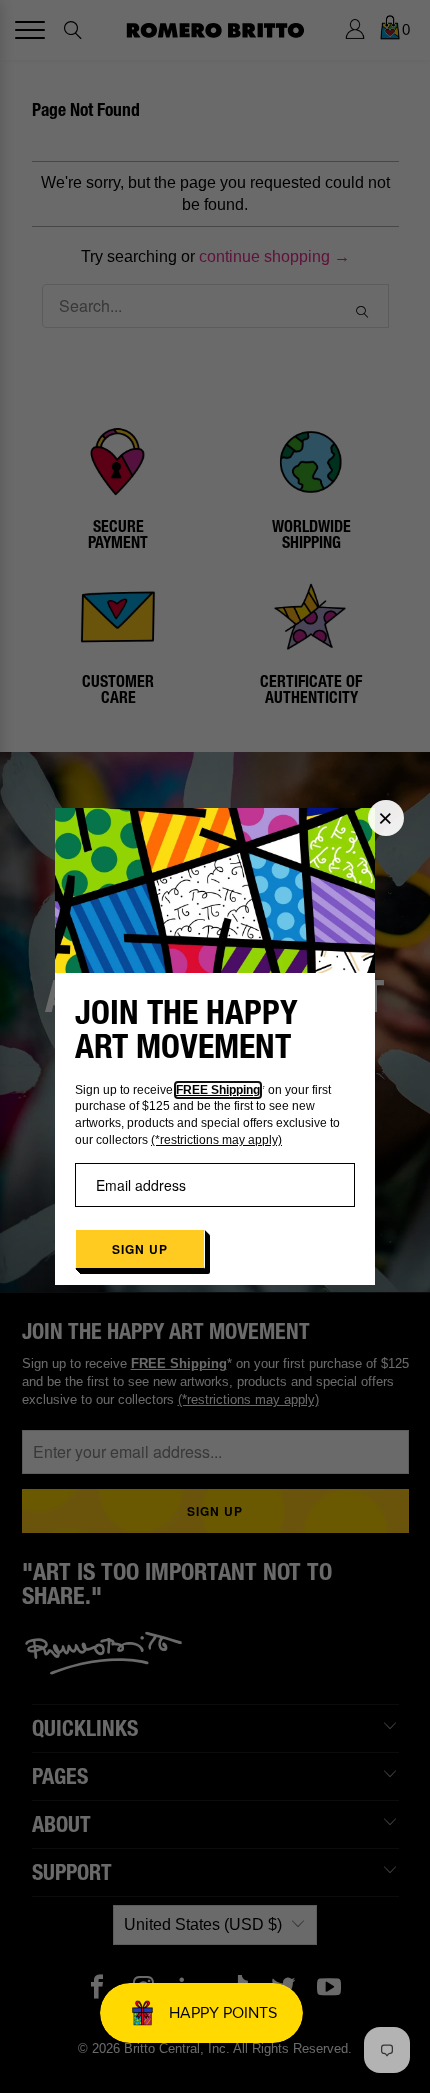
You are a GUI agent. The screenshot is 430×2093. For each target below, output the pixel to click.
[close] (386, 818)
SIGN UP (140, 1249)
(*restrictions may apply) (216, 1140)
